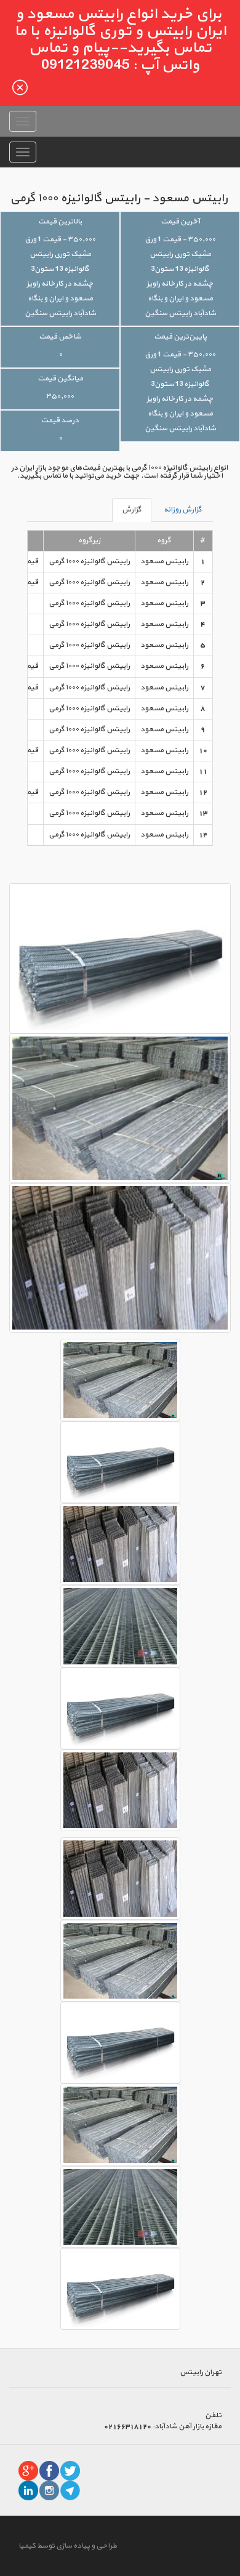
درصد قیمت (60, 420)
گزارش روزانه (183, 510)
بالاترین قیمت (60, 222)
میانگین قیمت (60, 379)
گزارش (132, 510)
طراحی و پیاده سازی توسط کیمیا (68, 2546)
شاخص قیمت (60, 337)
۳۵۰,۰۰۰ (60, 396)
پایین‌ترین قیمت (180, 337)
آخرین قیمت (180, 222)
